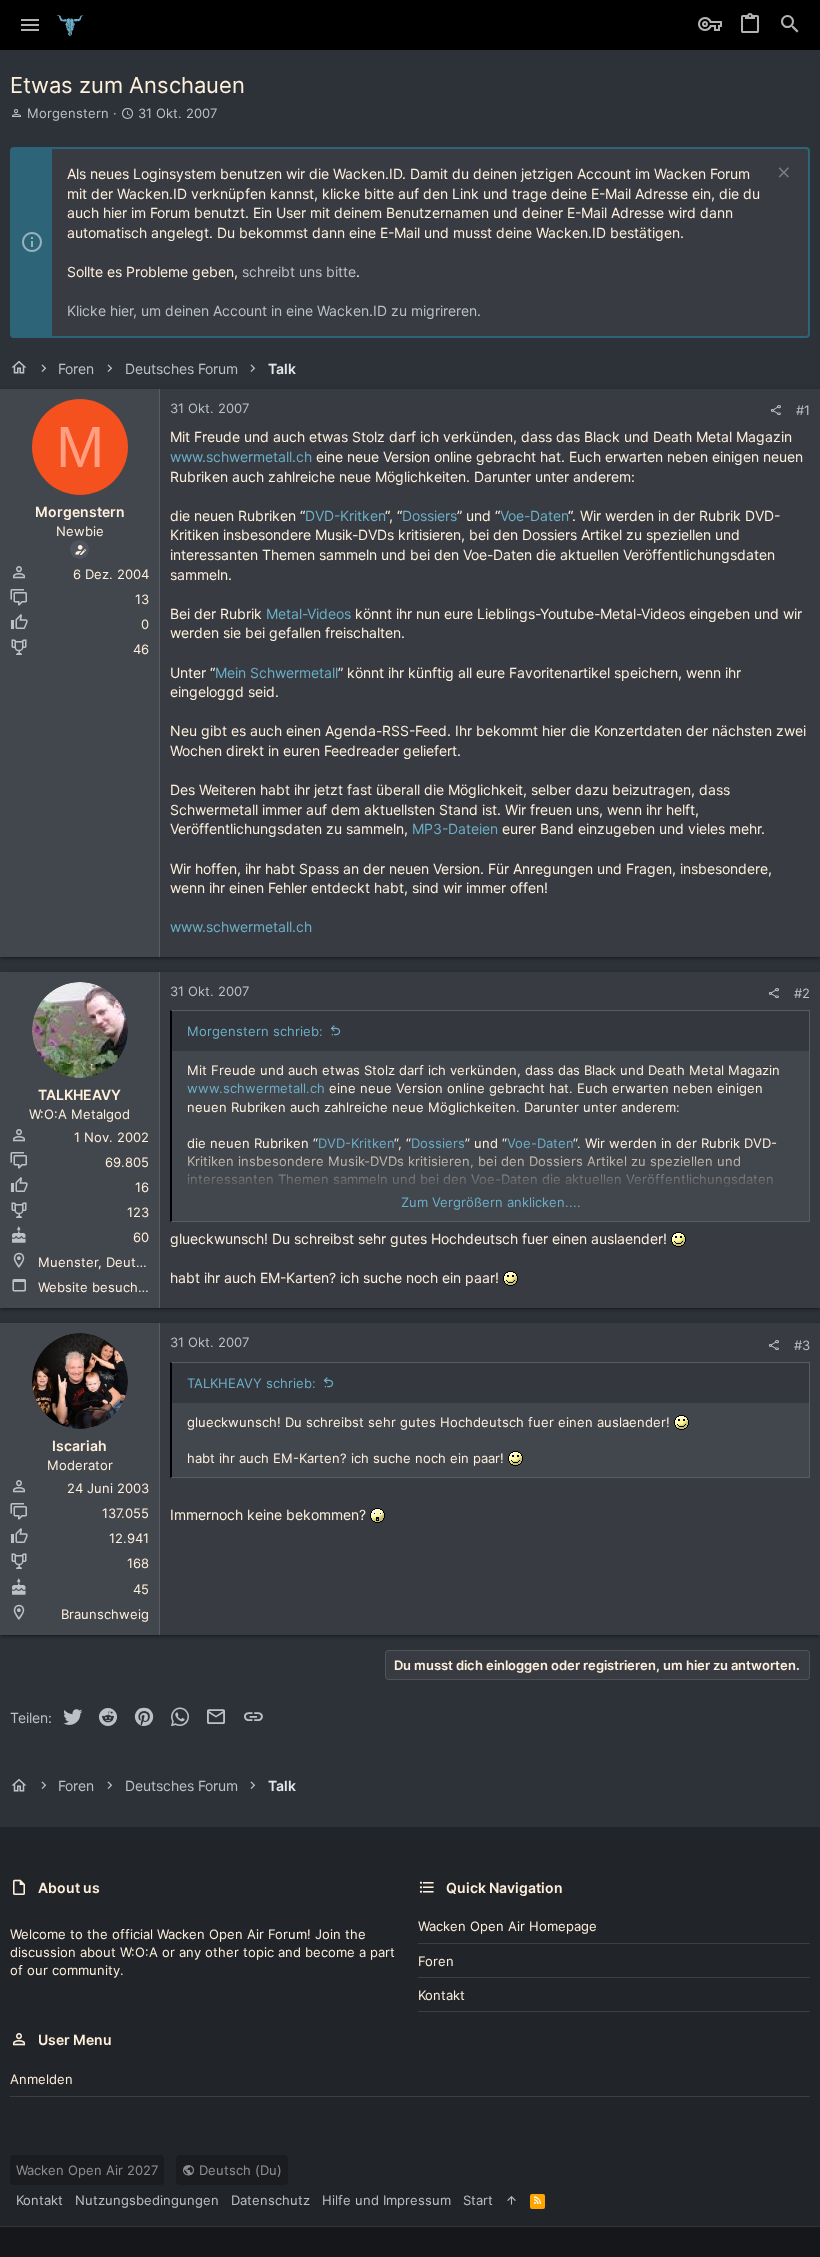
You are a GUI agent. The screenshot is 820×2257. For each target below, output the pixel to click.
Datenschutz (270, 2200)
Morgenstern (68, 113)
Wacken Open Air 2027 (87, 2170)
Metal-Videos (308, 613)
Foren (436, 1961)
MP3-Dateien (455, 828)
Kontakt (441, 1995)
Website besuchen (96, 1287)
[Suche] (790, 25)
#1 (803, 410)
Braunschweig (105, 1614)
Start (478, 2200)
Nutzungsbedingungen (147, 2200)
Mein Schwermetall (276, 672)
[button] (30, 25)
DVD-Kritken (345, 515)
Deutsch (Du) (238, 2170)
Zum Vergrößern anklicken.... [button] (491, 1202)
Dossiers (429, 515)
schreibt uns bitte (299, 271)
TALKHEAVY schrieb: (251, 1383)
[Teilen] (775, 410)
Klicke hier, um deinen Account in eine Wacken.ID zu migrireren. (274, 310)
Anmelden (41, 2079)
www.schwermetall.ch (241, 456)
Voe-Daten (534, 515)
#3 (802, 1345)
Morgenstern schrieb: (255, 1031)
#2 (802, 993)
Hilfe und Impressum (386, 2200)
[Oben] (511, 2200)
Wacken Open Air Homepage (507, 1926)
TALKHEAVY (79, 1094)
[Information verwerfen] (781, 174)
